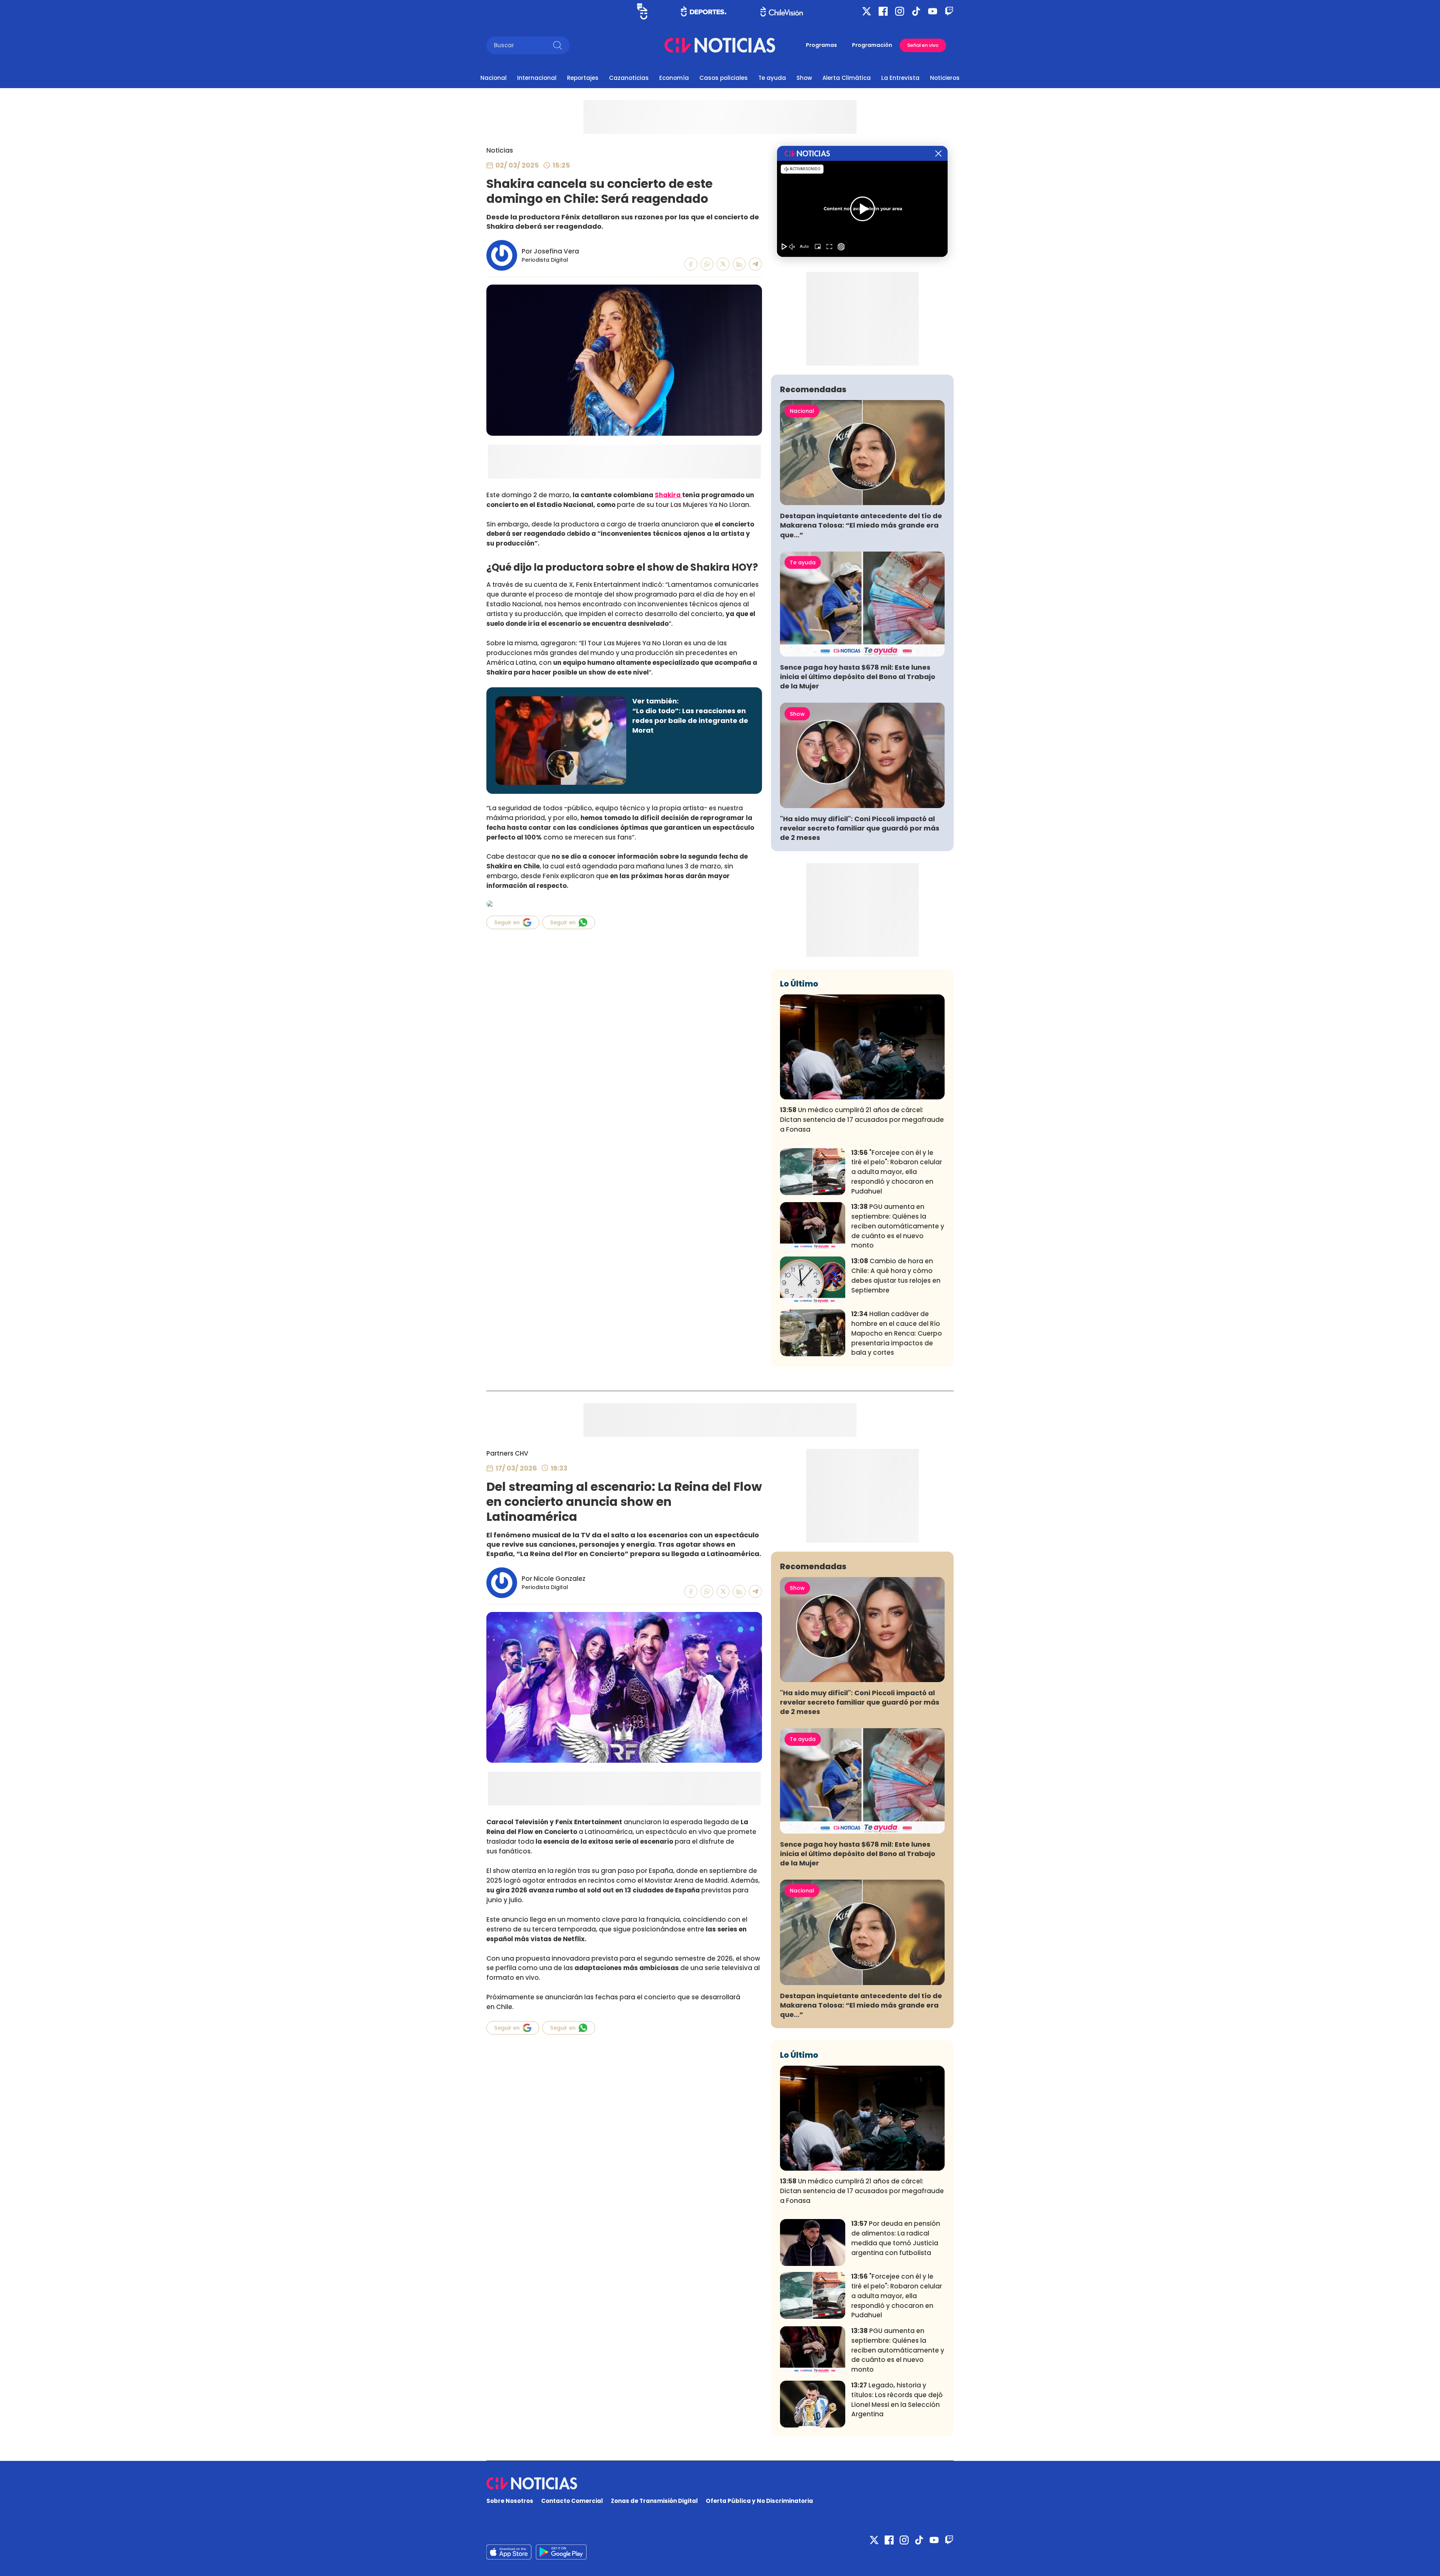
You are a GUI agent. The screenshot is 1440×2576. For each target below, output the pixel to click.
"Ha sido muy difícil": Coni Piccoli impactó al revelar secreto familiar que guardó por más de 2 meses (860, 828)
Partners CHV (507, 1453)
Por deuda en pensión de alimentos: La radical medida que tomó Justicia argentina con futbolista (896, 2238)
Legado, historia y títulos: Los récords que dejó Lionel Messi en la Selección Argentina (897, 2400)
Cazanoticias (629, 78)
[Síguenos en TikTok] (916, 11)
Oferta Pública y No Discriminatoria (759, 2501)
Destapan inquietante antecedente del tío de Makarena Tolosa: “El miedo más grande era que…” (861, 525)
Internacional (537, 78)
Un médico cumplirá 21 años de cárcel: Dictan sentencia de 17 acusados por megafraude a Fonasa (862, 1120)
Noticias (500, 150)
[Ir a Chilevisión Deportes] (704, 11)
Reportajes (583, 78)
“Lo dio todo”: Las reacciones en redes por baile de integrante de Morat (690, 720)
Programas (821, 45)
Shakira (668, 495)
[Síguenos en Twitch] (949, 11)
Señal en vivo (923, 45)
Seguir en (507, 922)
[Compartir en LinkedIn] (739, 264)
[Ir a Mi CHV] (642, 11)
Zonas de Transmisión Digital (654, 2501)
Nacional (493, 78)
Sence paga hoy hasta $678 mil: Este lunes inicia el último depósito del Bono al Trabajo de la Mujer (858, 677)
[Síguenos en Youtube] (933, 11)
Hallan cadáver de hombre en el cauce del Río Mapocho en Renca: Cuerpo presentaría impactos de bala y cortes (897, 1333)
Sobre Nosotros (510, 2501)
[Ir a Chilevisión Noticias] (720, 45)
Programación (872, 45)
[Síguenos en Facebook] (883, 11)
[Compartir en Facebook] (691, 264)
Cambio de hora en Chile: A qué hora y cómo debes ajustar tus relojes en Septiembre (896, 1275)
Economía (674, 78)
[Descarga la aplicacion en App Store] (561, 2552)
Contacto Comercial (572, 2501)
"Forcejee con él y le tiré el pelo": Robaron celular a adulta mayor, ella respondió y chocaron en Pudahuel (897, 1172)
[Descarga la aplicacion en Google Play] (509, 2552)
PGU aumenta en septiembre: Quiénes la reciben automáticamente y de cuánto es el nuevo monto (898, 1226)
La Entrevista (900, 78)
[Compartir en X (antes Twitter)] (723, 264)
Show (804, 78)
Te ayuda (772, 78)
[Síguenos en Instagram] (900, 11)
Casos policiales (724, 78)
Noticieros (945, 78)
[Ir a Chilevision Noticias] (720, 2483)
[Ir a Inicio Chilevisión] (782, 11)
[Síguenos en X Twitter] (867, 11)
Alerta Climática (847, 78)
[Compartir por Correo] (755, 264)
